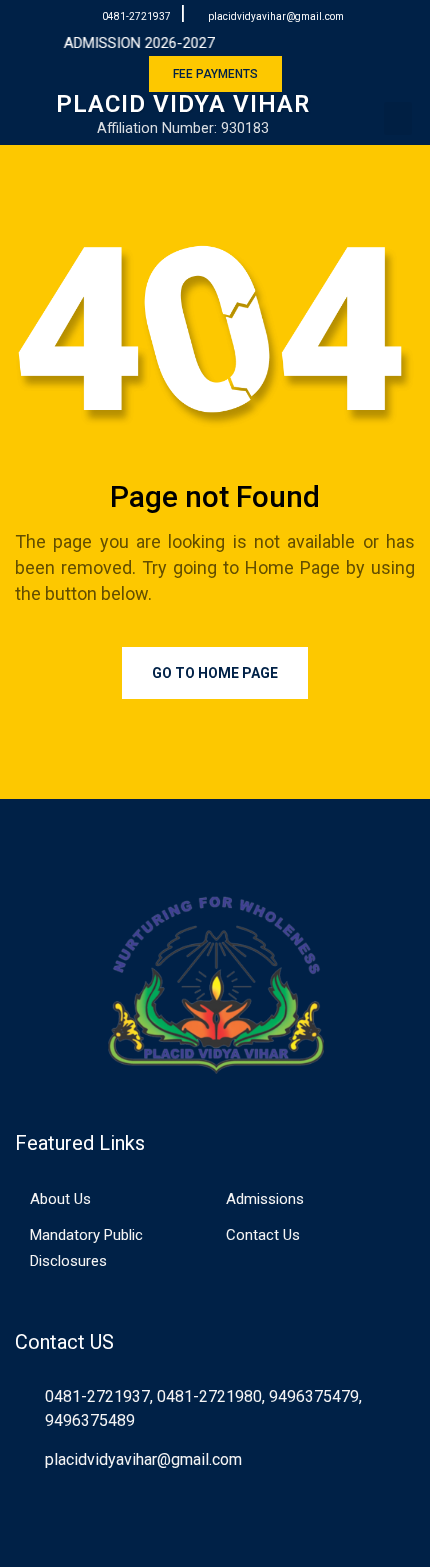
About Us (60, 1199)
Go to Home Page (215, 673)
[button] (398, 118)
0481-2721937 (136, 16)
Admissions (265, 1199)
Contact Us (263, 1235)
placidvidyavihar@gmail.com (276, 16)
